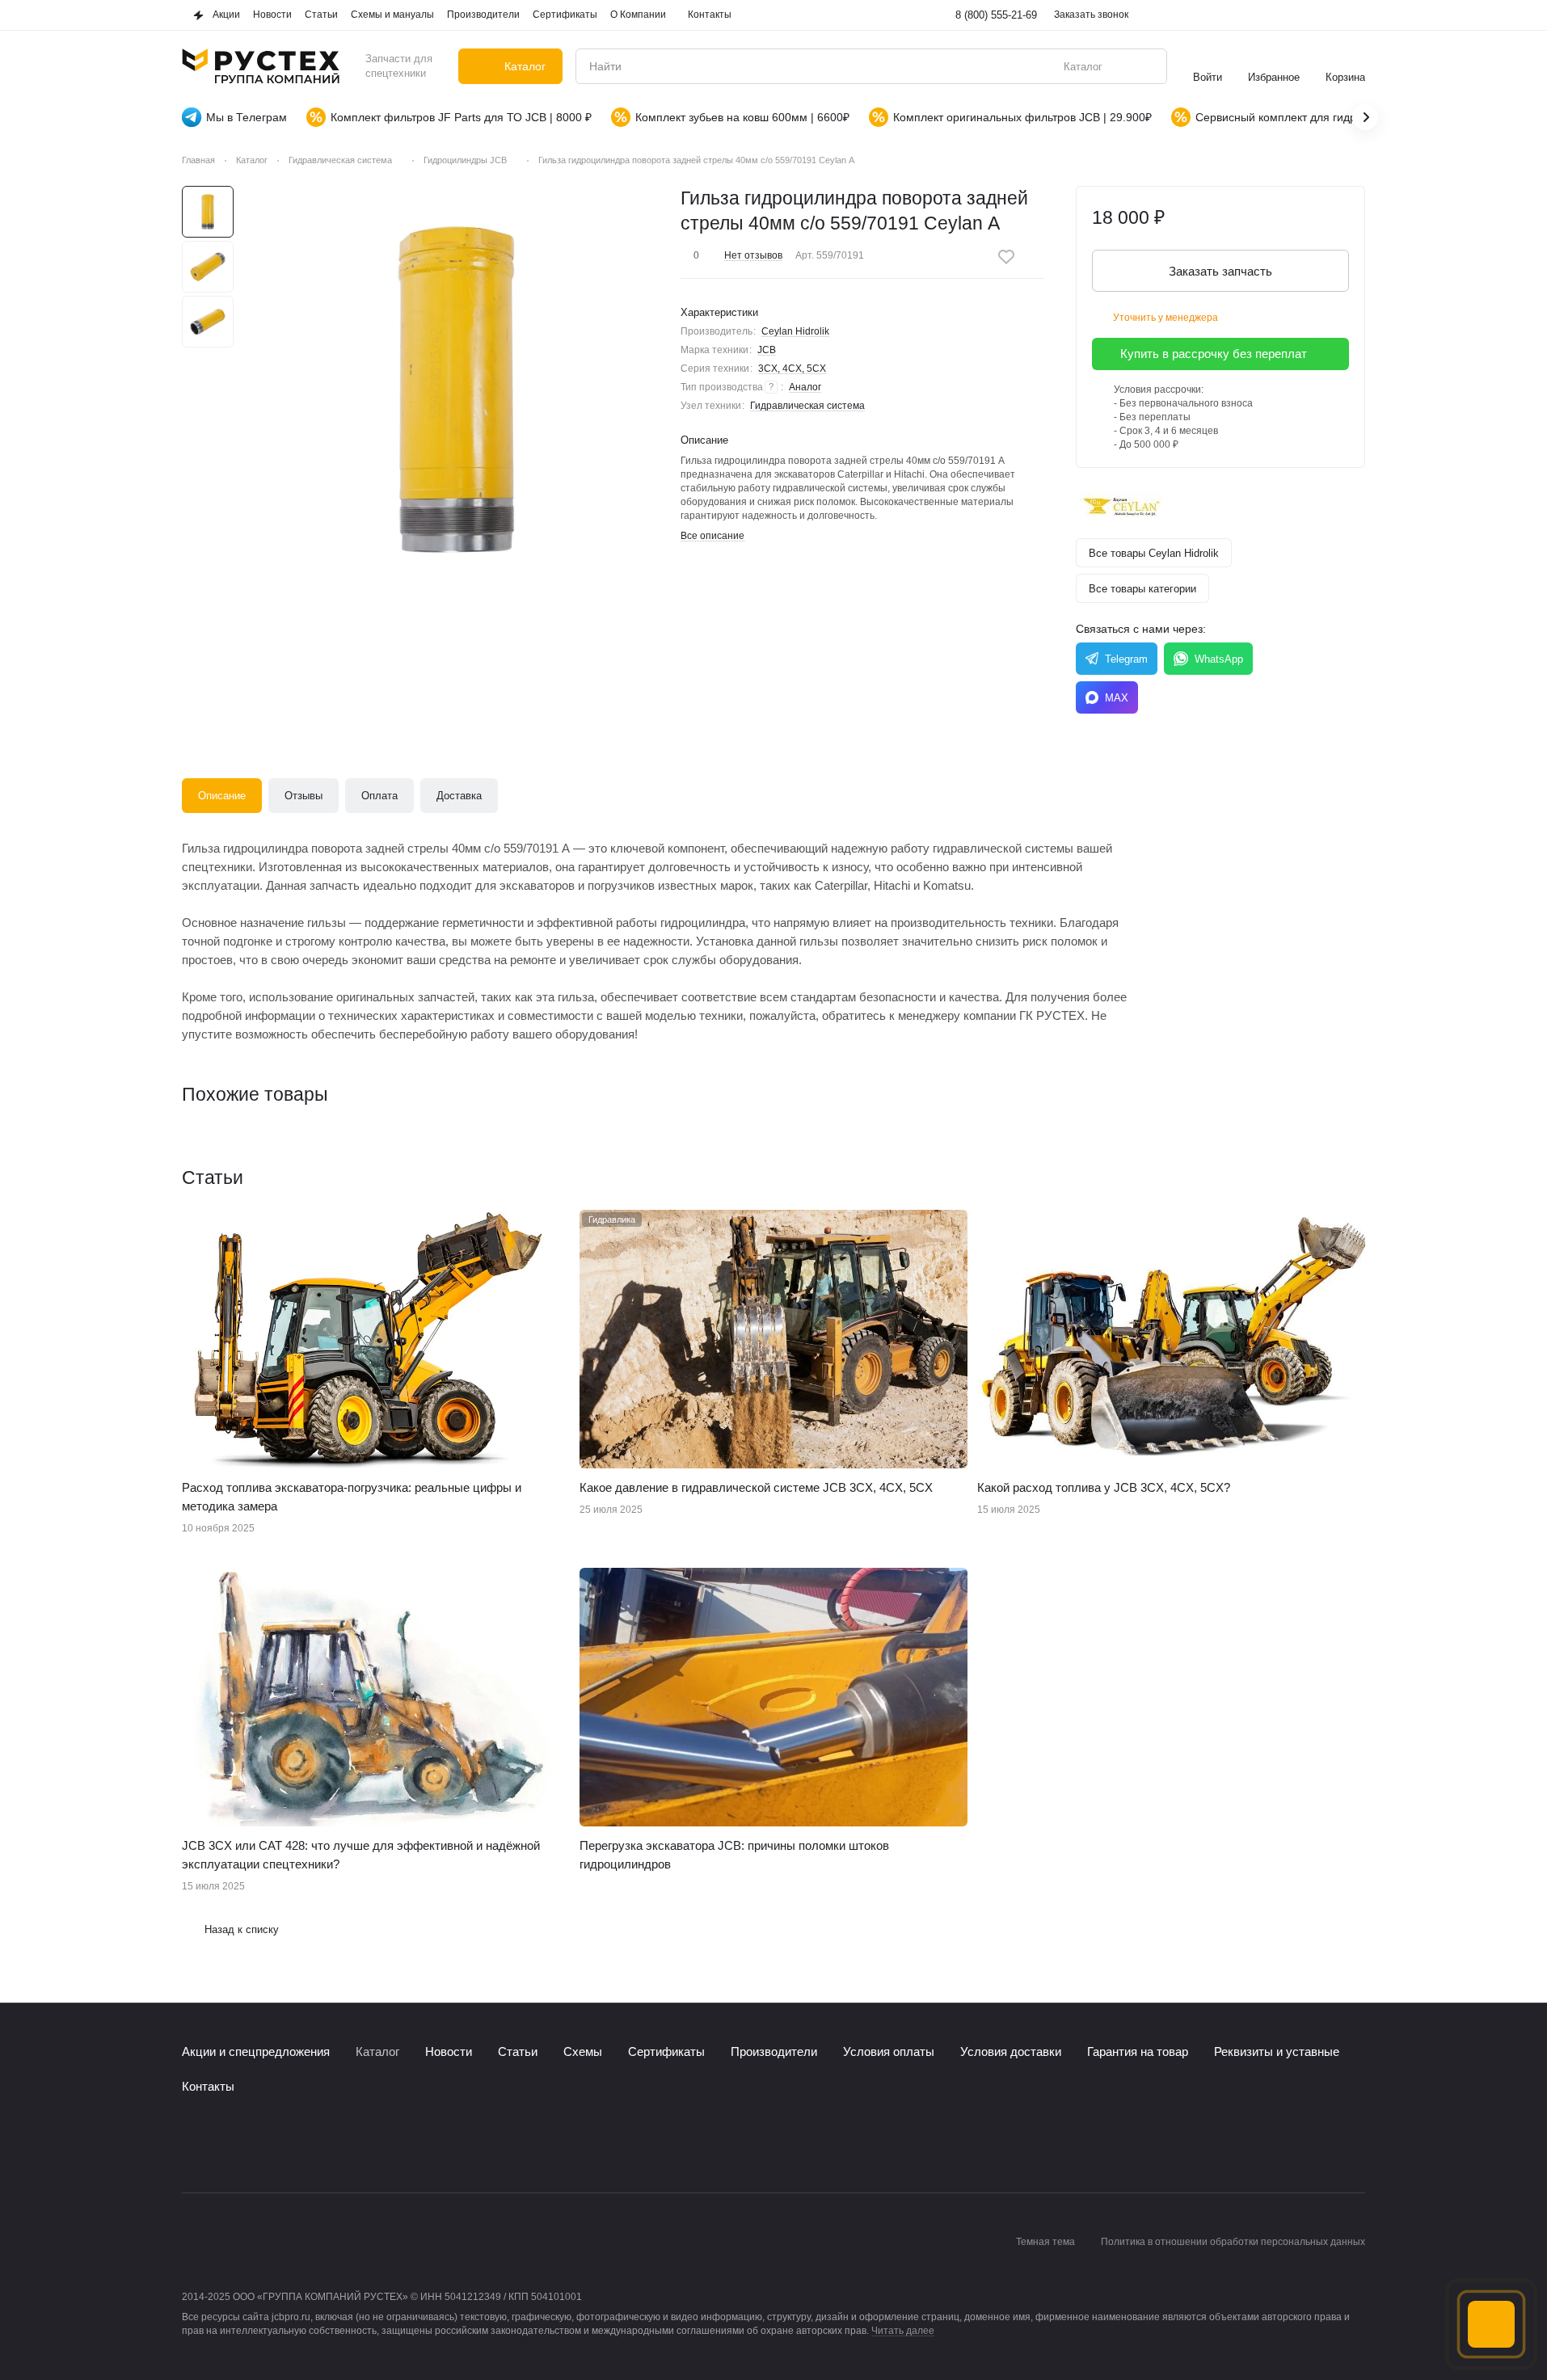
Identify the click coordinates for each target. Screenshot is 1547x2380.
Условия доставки (1011, 2051)
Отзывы (303, 796)
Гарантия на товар (1138, 2051)
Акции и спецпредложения (256, 2051)
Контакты (208, 2086)
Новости (449, 2051)
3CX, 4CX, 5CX (792, 369)
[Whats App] (256, 2144)
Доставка (459, 796)
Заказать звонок (1091, 15)
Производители (774, 2051)
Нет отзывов (753, 255)
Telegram (1126, 659)
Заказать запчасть (1220, 271)
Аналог (805, 387)
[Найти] (1146, 66)
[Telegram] (224, 2144)
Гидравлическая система (807, 406)
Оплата (379, 796)
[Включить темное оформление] (1355, 15)
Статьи (518, 2051)
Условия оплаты (889, 2051)
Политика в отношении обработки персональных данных (1233, 2242)
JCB (767, 350)
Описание (222, 796)
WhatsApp (1219, 659)
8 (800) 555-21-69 (996, 15)
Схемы (583, 2051)
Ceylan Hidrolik (795, 331)
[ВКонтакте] (192, 2144)
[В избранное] (1006, 257)
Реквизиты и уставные (1277, 2051)
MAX (1117, 698)
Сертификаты (666, 2051)
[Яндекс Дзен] (289, 2144)
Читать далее (903, 2331)
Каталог (377, 2051)
